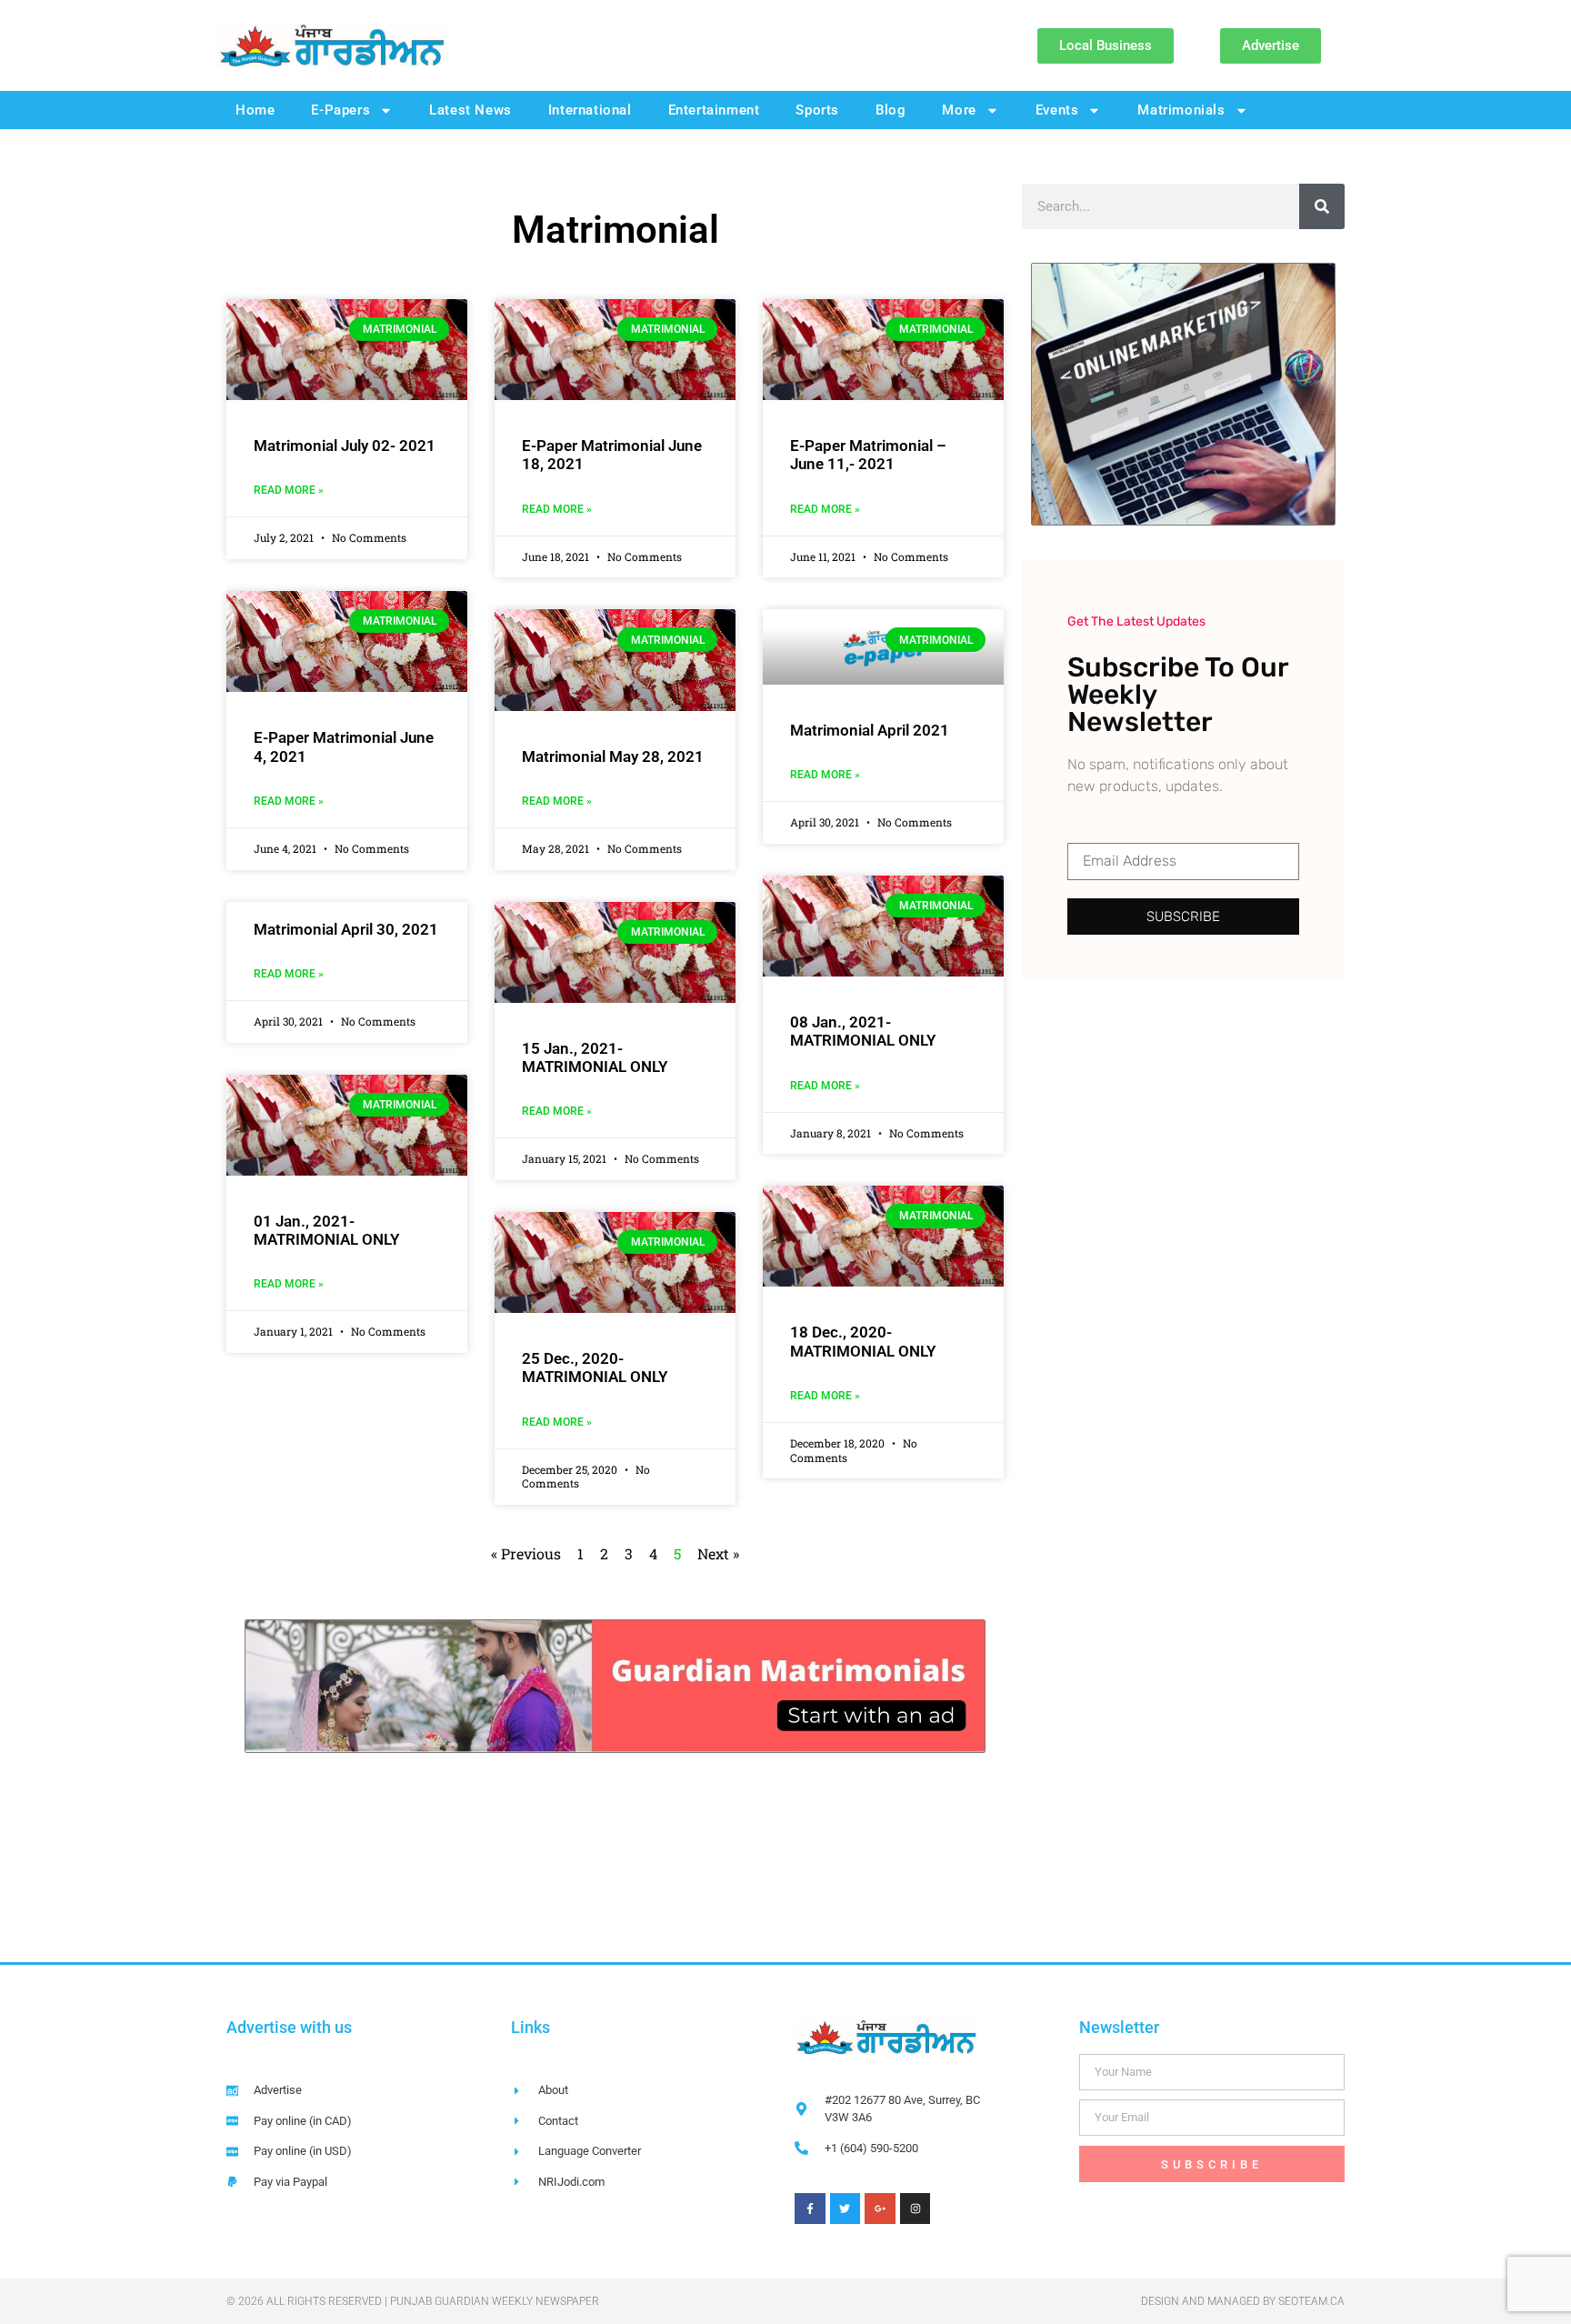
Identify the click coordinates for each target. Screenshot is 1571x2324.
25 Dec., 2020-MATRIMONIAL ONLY (595, 1367)
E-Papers (340, 110)
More (959, 110)
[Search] (1322, 206)
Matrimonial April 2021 (870, 730)
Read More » (289, 490)
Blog (891, 110)
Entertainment (714, 110)
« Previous (526, 1553)
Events (1057, 110)
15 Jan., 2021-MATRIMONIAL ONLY (595, 1057)
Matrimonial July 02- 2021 (345, 446)
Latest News (470, 110)
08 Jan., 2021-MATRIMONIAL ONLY (863, 1031)
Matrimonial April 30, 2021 (346, 929)
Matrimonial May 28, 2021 (613, 756)
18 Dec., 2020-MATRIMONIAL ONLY (863, 1341)
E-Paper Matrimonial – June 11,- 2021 (868, 455)
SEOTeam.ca (1311, 2301)
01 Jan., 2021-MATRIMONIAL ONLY (326, 1230)
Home (255, 110)
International (590, 110)
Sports (817, 110)
